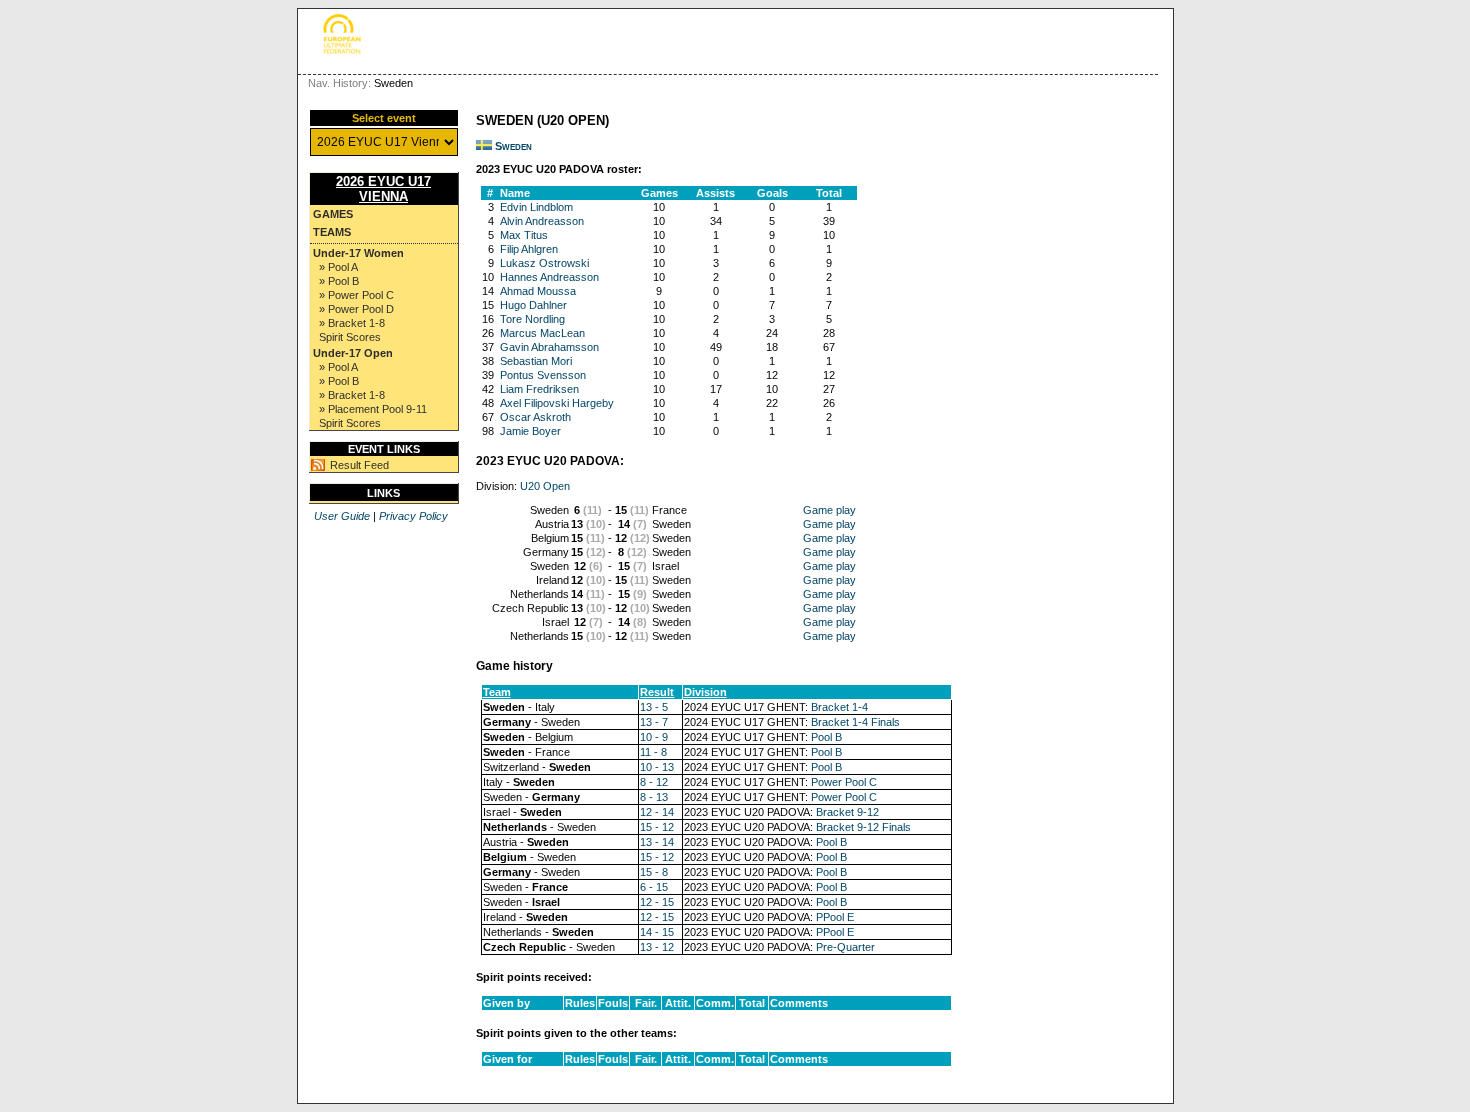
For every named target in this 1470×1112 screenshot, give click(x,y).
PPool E (835, 917)
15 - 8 (654, 872)
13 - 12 (657, 947)
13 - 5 (654, 707)
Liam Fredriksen (539, 389)
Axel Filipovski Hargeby (557, 403)
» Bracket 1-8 (352, 323)
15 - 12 (657, 827)
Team (497, 692)
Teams (332, 232)
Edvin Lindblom (536, 207)
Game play (829, 510)
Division (705, 692)
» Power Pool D (356, 309)
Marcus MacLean (542, 333)
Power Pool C (844, 782)
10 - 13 (657, 767)
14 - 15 (657, 932)
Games (333, 214)
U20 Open (545, 486)
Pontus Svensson (543, 375)
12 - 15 (657, 902)
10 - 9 (654, 737)
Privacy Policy (413, 516)
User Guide (342, 516)
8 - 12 (654, 782)
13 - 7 (654, 722)
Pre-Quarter (845, 947)
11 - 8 (653, 752)
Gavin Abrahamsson (549, 347)
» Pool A (338, 267)
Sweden (513, 146)
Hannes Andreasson (549, 277)
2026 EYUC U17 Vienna (383, 189)
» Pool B (339, 281)
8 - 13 (654, 797)
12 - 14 (657, 812)
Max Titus (524, 235)
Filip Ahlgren (529, 249)
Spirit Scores (350, 337)
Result (657, 692)
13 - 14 (657, 842)
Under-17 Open (353, 353)
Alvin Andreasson (542, 221)
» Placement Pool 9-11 (373, 409)
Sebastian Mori (536, 361)
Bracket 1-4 (839, 707)
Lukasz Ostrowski (544, 263)
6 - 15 (654, 887)
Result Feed (359, 465)
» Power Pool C (356, 295)
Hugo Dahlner (533, 305)
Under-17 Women (358, 253)
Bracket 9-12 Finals (863, 827)
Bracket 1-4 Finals (855, 722)
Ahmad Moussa (538, 291)
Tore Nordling (532, 319)
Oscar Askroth (535, 417)
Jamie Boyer (530, 431)
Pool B (826, 737)
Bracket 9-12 (847, 812)
